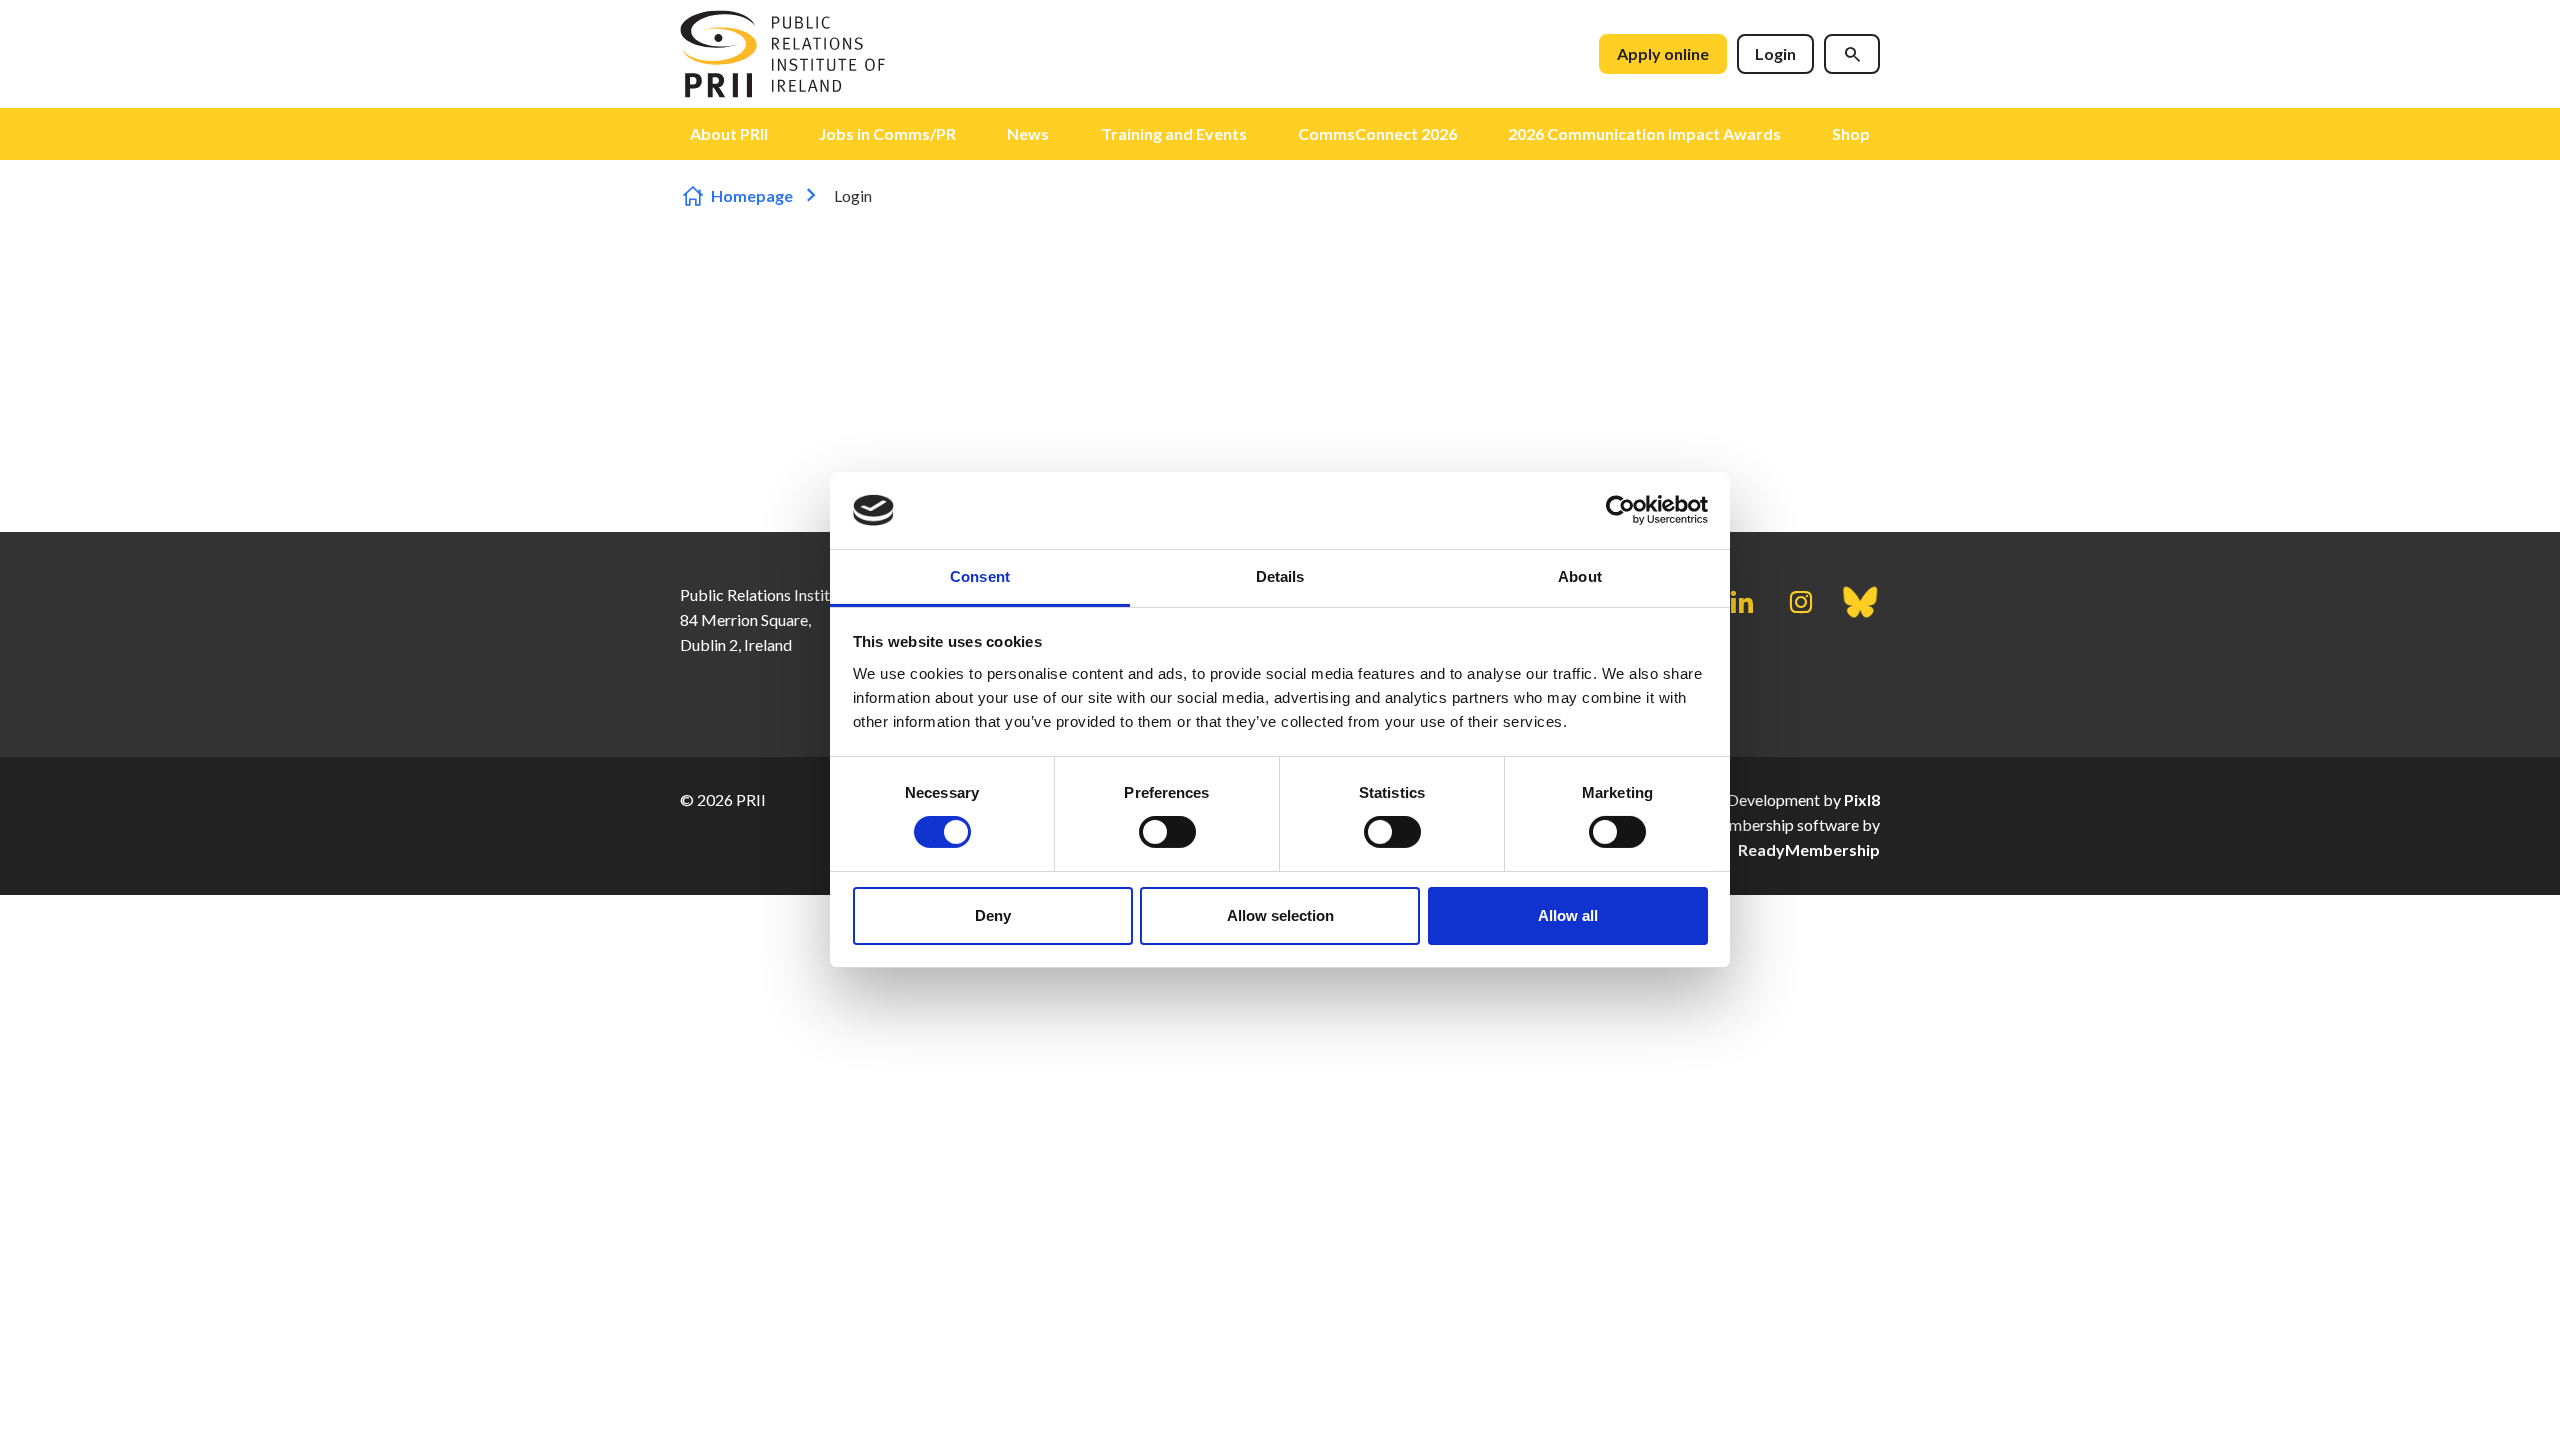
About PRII (729, 133)
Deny (993, 915)
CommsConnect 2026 (1377, 133)
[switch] (1167, 832)
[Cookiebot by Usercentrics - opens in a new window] (1620, 510)
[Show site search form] (1852, 54)
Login (1775, 53)
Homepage (752, 195)
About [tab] (1580, 576)
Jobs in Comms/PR (887, 133)
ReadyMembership (1809, 849)
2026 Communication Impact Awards (1644, 133)
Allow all (1568, 915)
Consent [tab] (980, 576)
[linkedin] (1742, 602)
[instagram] (1801, 602)
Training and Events (1174, 133)
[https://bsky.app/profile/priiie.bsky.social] (1860, 602)
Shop (1851, 133)
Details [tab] (1280, 576)
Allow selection (1280, 915)
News (1028, 133)
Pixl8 (1862, 799)
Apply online (1663, 53)
